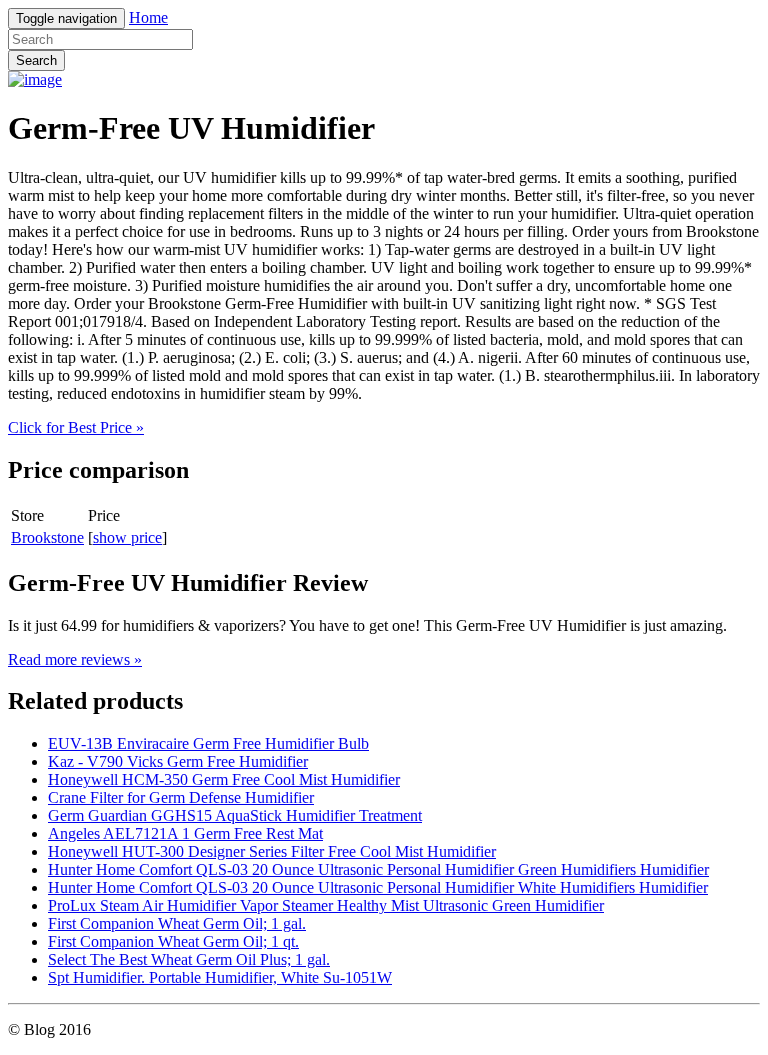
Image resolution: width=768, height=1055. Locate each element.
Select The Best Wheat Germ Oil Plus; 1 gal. (189, 959)
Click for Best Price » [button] (76, 427)
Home (148, 17)
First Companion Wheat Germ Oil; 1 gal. (177, 923)
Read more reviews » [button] (75, 659)
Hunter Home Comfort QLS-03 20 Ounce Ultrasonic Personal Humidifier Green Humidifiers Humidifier (378, 869)
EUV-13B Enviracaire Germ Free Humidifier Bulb (208, 743)
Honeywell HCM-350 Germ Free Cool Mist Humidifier (224, 779)
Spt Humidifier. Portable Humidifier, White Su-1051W (220, 977)
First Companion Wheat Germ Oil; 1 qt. (173, 941)
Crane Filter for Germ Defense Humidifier (181, 797)
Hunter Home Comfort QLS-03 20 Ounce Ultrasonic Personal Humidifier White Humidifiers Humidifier (378, 887)
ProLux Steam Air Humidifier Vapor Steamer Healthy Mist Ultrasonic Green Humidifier (326, 905)
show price (127, 537)
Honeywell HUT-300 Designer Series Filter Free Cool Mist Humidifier (272, 851)
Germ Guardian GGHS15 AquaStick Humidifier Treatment (235, 815)
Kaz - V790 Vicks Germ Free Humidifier (178, 761)
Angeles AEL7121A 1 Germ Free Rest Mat (185, 833)
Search (36, 60)
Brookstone (47, 537)
